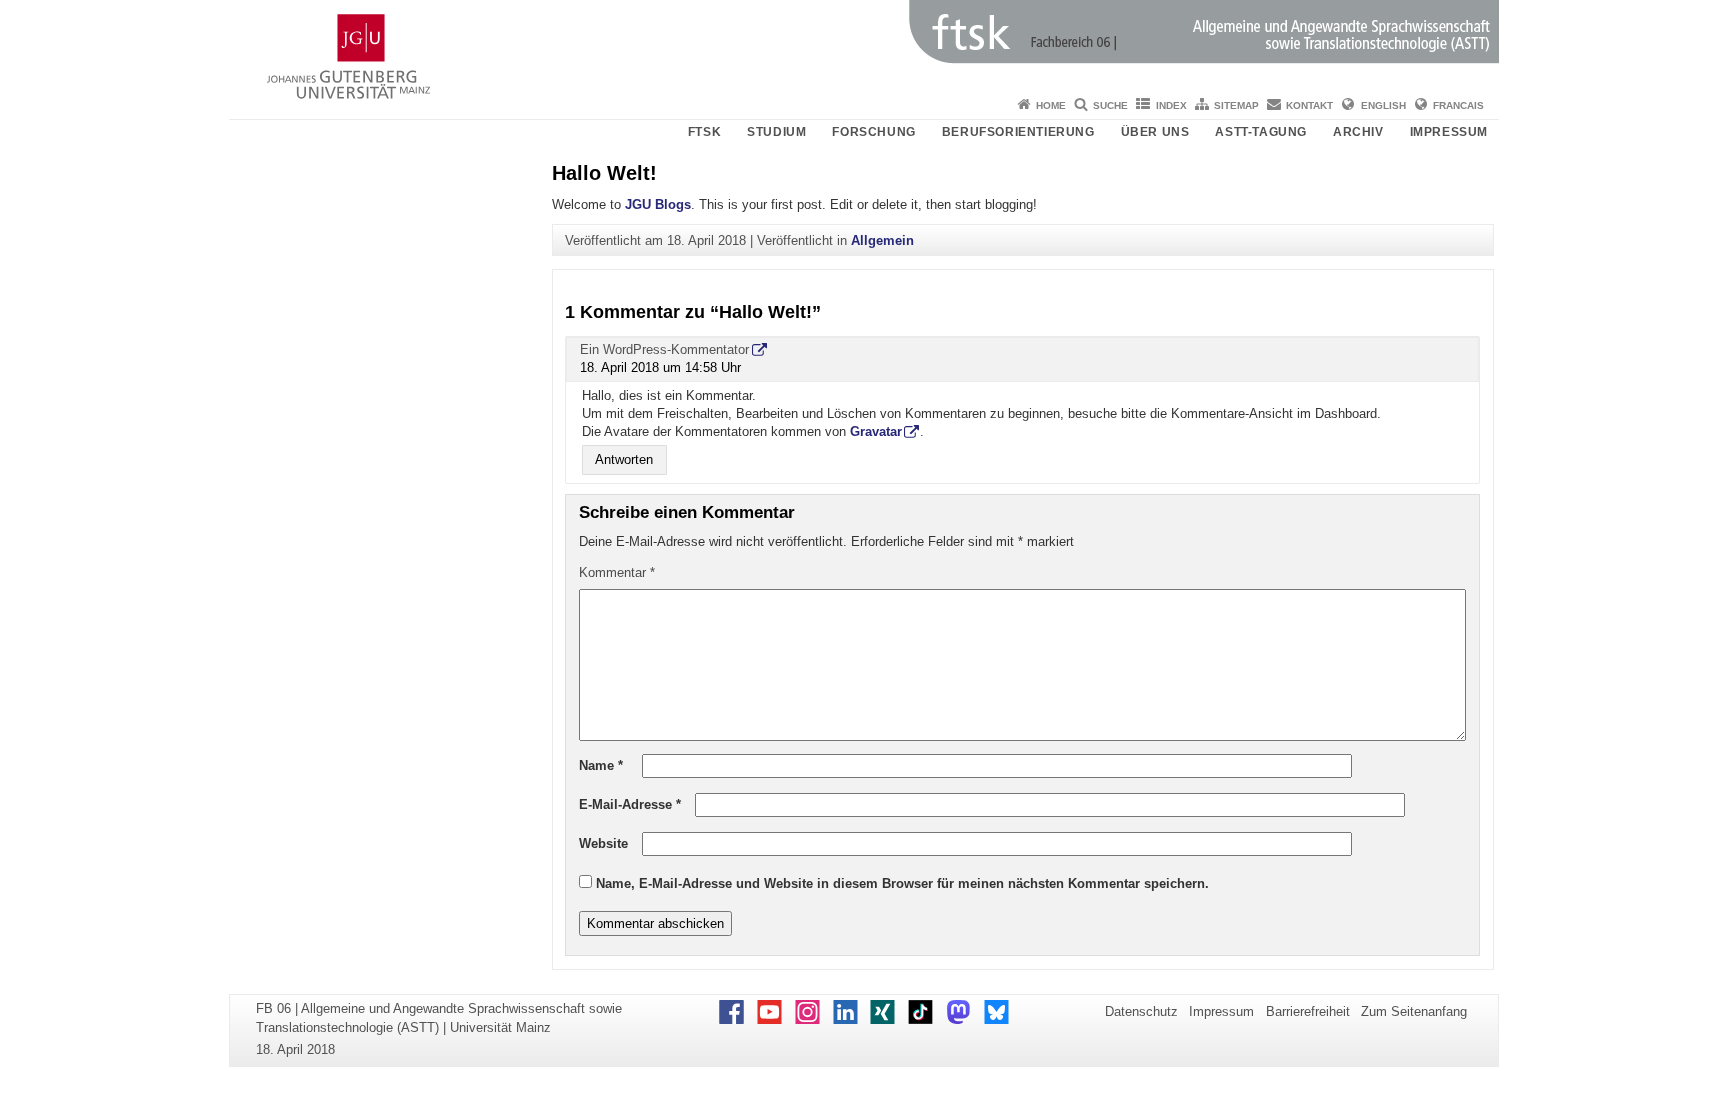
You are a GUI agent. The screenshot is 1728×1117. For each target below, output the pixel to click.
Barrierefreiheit (1308, 1011)
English (1383, 105)
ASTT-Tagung (1261, 132)
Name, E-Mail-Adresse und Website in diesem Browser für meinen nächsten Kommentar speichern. (902, 883)
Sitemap (1236, 105)
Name (601, 765)
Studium (776, 132)
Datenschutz (1141, 1011)
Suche (1110, 105)
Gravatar (876, 431)
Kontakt (1309, 105)
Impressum (1449, 132)
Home (1051, 105)
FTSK (704, 132)
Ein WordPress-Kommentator (664, 349)
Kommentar (617, 572)
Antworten (624, 460)
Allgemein (882, 240)
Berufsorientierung (1018, 132)
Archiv (1358, 132)
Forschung (873, 132)
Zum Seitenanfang (1414, 1011)
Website (603, 843)
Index (1171, 105)
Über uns (1155, 132)
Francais (1458, 105)
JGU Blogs (658, 204)
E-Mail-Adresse (630, 804)
